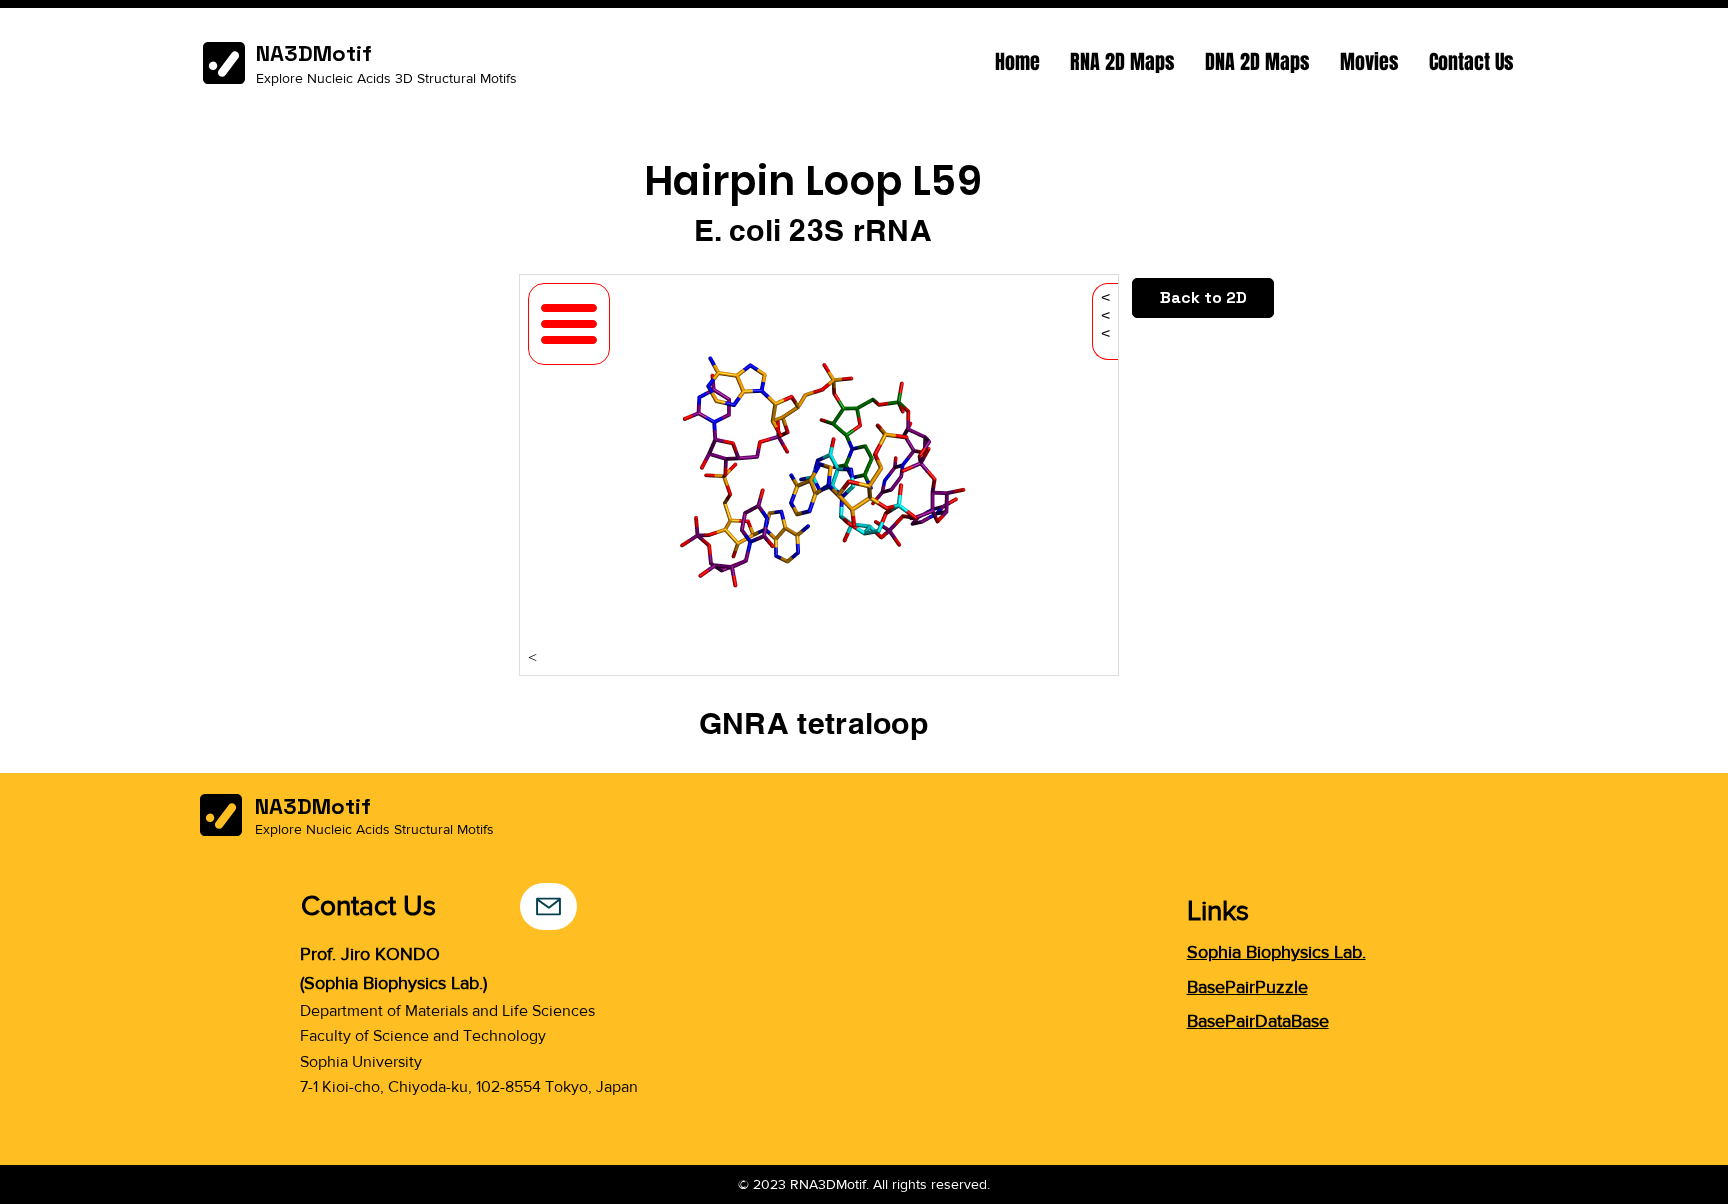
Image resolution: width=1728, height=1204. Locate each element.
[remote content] (819, 477)
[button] (1122, 62)
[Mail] (548, 906)
